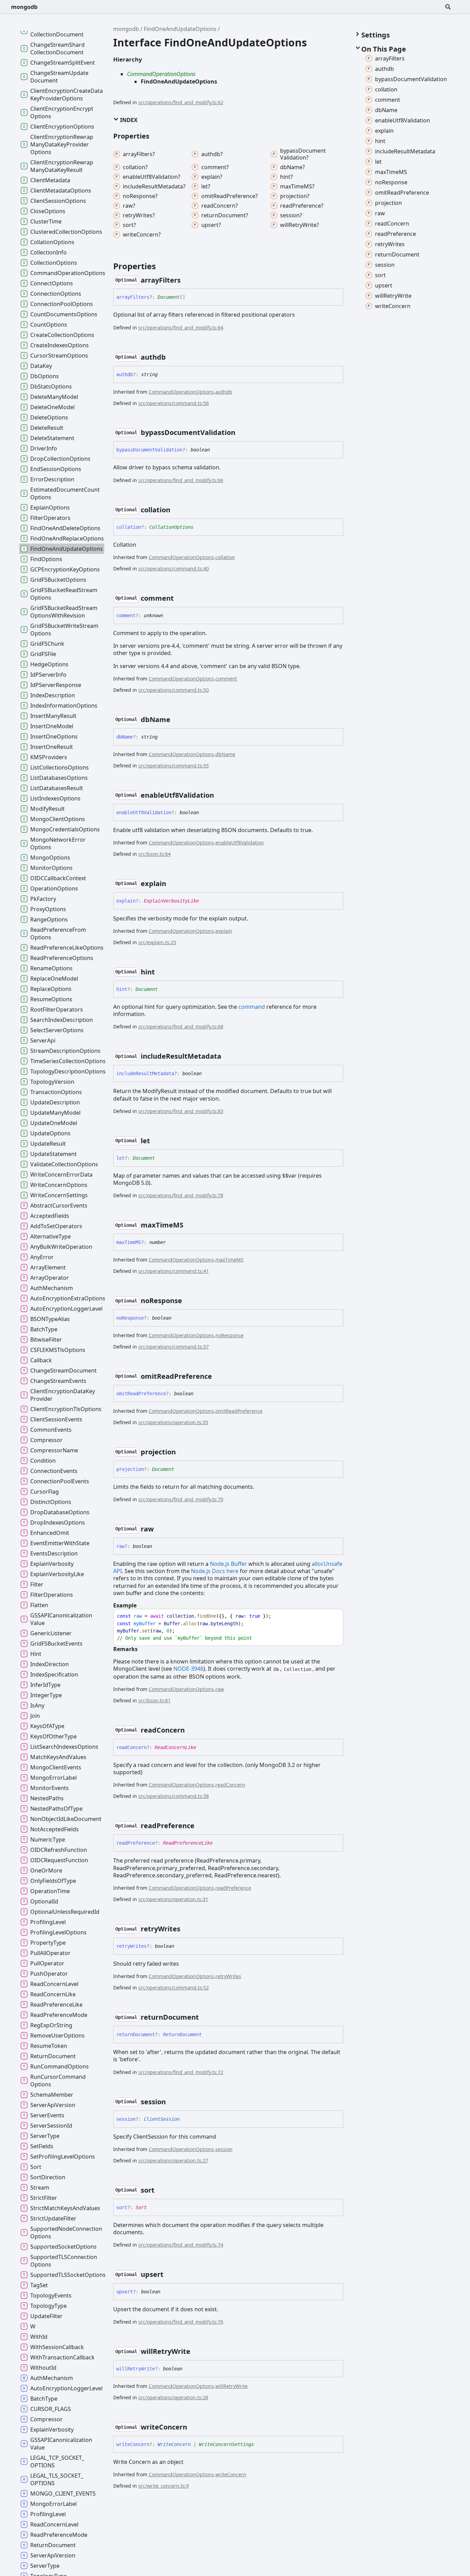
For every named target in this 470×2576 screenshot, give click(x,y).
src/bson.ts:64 (154, 854)
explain (224, 931)
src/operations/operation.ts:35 (173, 1422)
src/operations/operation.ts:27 (173, 2160)
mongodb (24, 7)
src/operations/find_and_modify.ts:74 (181, 2245)
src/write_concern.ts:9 (164, 2486)
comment (226, 679)
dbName (225, 754)
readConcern (230, 1785)
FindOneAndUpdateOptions (180, 29)
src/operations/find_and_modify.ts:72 (181, 2072)
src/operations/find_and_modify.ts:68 (181, 1027)
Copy (332, 1616)
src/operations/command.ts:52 (174, 1988)
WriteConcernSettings (226, 2444)
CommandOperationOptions (161, 74)
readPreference (233, 1888)
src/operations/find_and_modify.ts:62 (181, 102)
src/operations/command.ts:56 (174, 403)
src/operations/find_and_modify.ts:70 (181, 1499)
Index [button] (128, 120)
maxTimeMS (229, 1260)
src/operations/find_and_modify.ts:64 (181, 328)
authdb (224, 392)
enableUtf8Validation (240, 843)
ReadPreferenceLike (188, 1843)
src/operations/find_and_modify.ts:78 (181, 1195)
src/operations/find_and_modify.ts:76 (181, 2322)
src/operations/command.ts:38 (174, 1796)
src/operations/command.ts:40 (174, 569)
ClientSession (162, 2119)
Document (169, 297)
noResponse (229, 1335)
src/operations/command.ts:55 (174, 766)
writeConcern (231, 2474)
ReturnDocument (182, 2034)
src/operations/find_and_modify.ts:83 (181, 1111)
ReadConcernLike (175, 1747)
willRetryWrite (232, 2386)
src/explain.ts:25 (157, 942)
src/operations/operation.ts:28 (173, 2397)
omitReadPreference (239, 1411)
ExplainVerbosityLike (171, 901)
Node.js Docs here (215, 1571)
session (224, 2149)
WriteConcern (174, 2444)
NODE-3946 (188, 1669)
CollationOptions (171, 527)
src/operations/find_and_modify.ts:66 (181, 480)
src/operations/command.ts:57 (174, 1347)
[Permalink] (187, 280)
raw (220, 1689)
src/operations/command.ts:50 (174, 690)
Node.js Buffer (228, 1564)
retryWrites (228, 1976)
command (252, 1007)
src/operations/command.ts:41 (174, 1271)
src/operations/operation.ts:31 (173, 1899)
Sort (141, 2207)
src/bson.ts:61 (154, 1700)
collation (225, 557)
